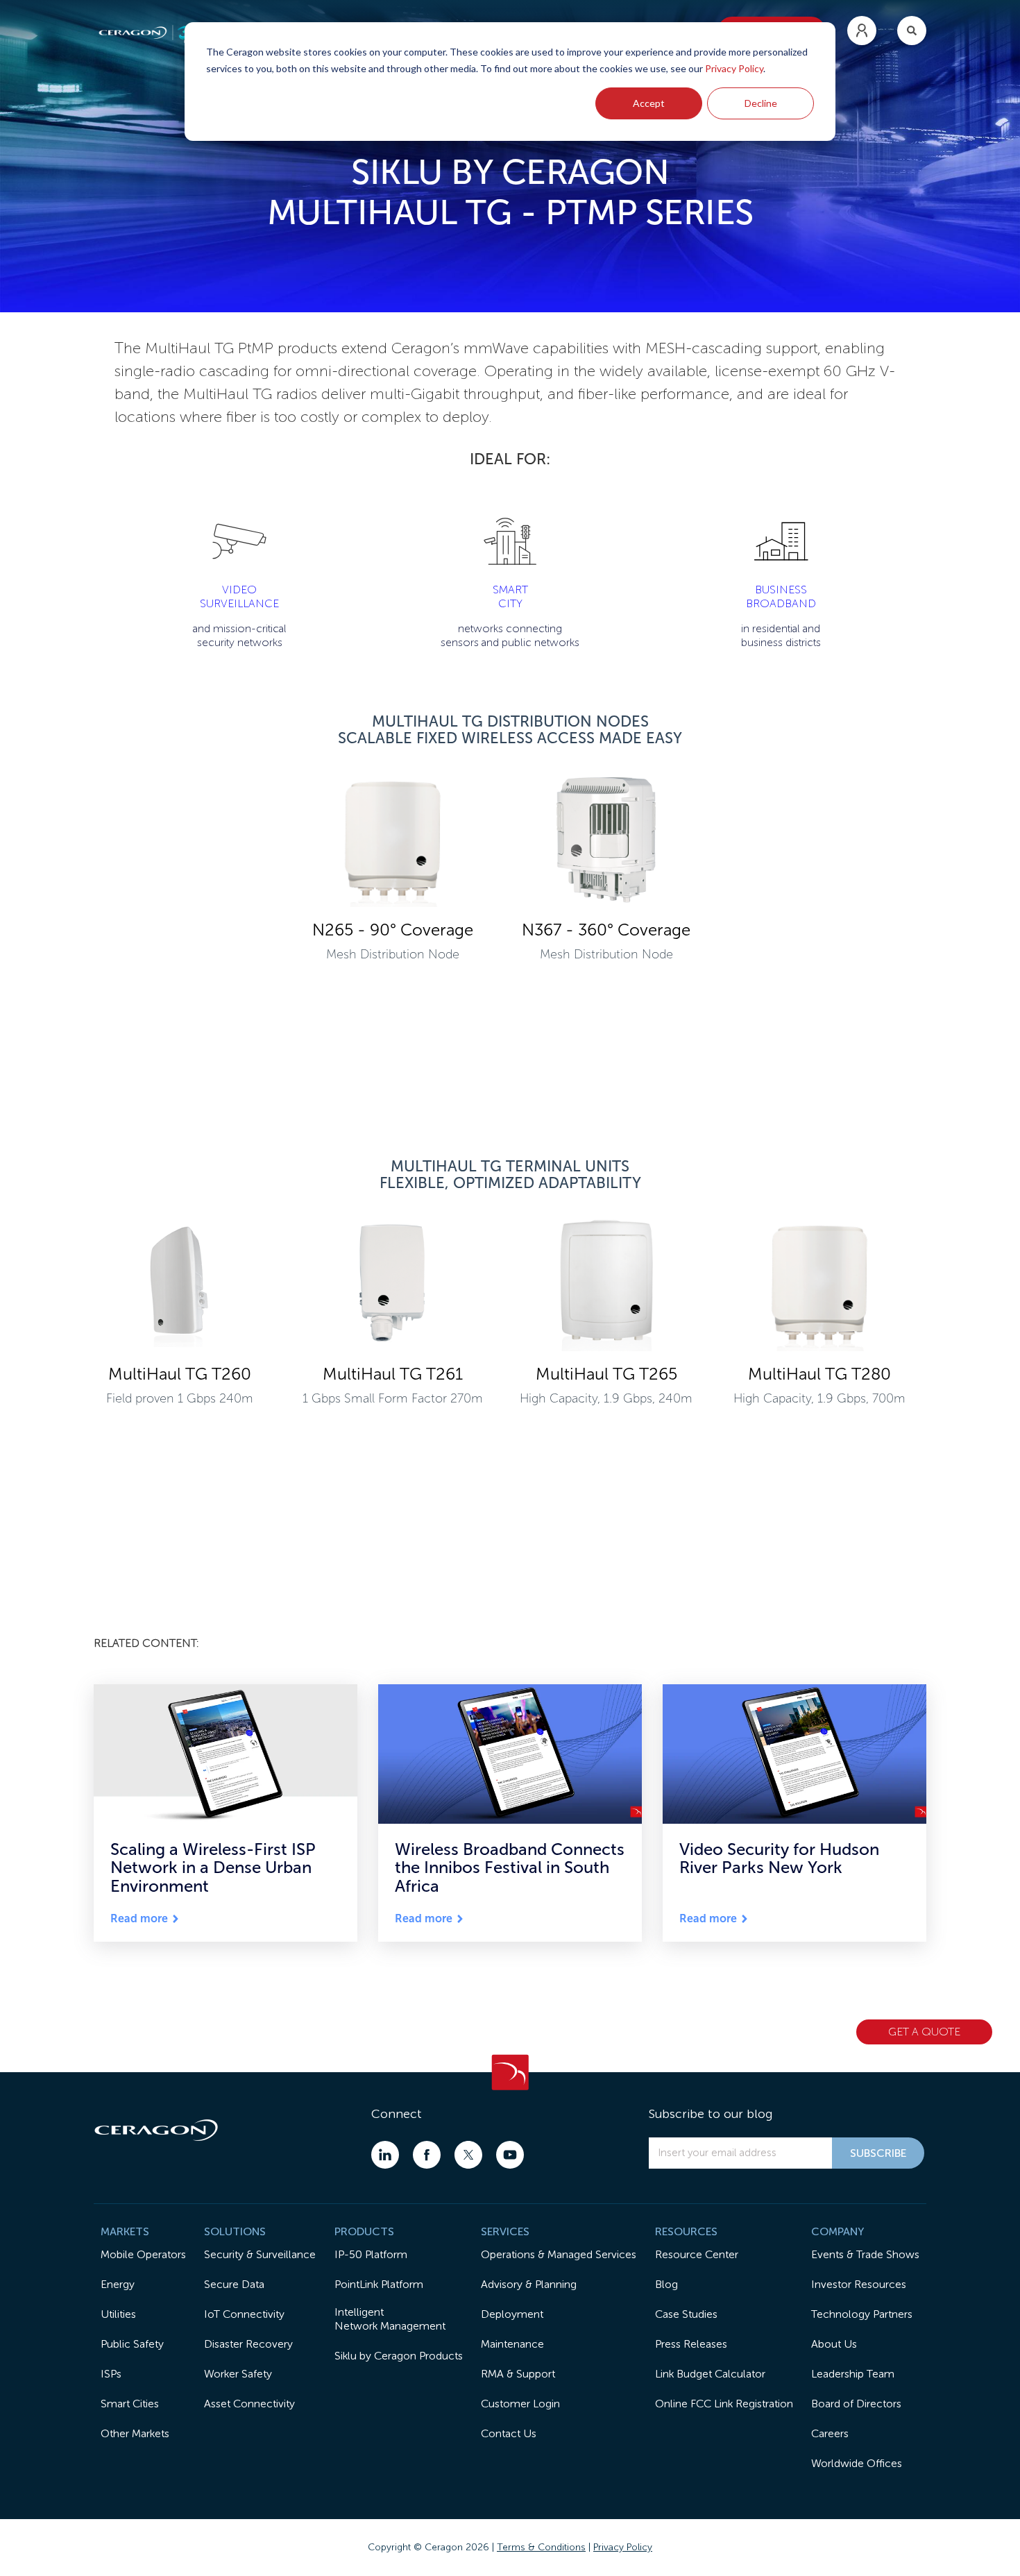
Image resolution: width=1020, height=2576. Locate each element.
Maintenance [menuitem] (512, 2344)
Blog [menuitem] (666, 2284)
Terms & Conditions (541, 2547)
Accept (649, 103)
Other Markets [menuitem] (135, 2433)
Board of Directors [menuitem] (856, 2404)
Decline (761, 103)
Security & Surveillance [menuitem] (260, 2254)
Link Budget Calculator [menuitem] (710, 2374)
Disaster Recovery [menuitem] (248, 2344)
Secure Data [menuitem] (234, 2284)
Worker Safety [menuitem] (238, 2374)
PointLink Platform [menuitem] (379, 2284)
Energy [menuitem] (118, 2284)
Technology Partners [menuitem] (862, 2314)
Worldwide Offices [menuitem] (857, 2463)
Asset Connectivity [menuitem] (249, 2404)
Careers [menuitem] (830, 2433)
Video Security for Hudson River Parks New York (779, 1858)
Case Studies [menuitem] (686, 2314)
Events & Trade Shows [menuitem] (865, 2254)
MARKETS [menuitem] (125, 2231)
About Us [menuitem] (834, 2344)
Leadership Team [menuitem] (853, 2374)
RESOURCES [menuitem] (686, 2231)
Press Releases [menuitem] (691, 2344)
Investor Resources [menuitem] (859, 2284)
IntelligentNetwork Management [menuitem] (390, 2319)
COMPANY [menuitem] (838, 2231)
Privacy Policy (734, 68)
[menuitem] (862, 31)
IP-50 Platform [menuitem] (371, 2254)
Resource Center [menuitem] (697, 2254)
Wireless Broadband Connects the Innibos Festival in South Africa (510, 1867)
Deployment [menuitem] (512, 2314)
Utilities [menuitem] (118, 2314)
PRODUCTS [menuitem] (364, 2231)
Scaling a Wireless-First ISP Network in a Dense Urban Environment (213, 1867)
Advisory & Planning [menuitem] (529, 2284)
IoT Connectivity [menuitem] (244, 2314)
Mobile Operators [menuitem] (143, 2254)
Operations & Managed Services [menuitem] (559, 2254)
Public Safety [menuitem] (132, 2344)
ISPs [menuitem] (111, 2374)
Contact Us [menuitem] (509, 2433)
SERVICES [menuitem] (505, 2231)
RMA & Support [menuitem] (518, 2374)
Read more (139, 1919)
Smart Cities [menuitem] (130, 2404)
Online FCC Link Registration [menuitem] (724, 2404)
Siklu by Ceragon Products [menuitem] (399, 2356)
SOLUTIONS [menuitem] (235, 2231)
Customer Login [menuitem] (520, 2404)
